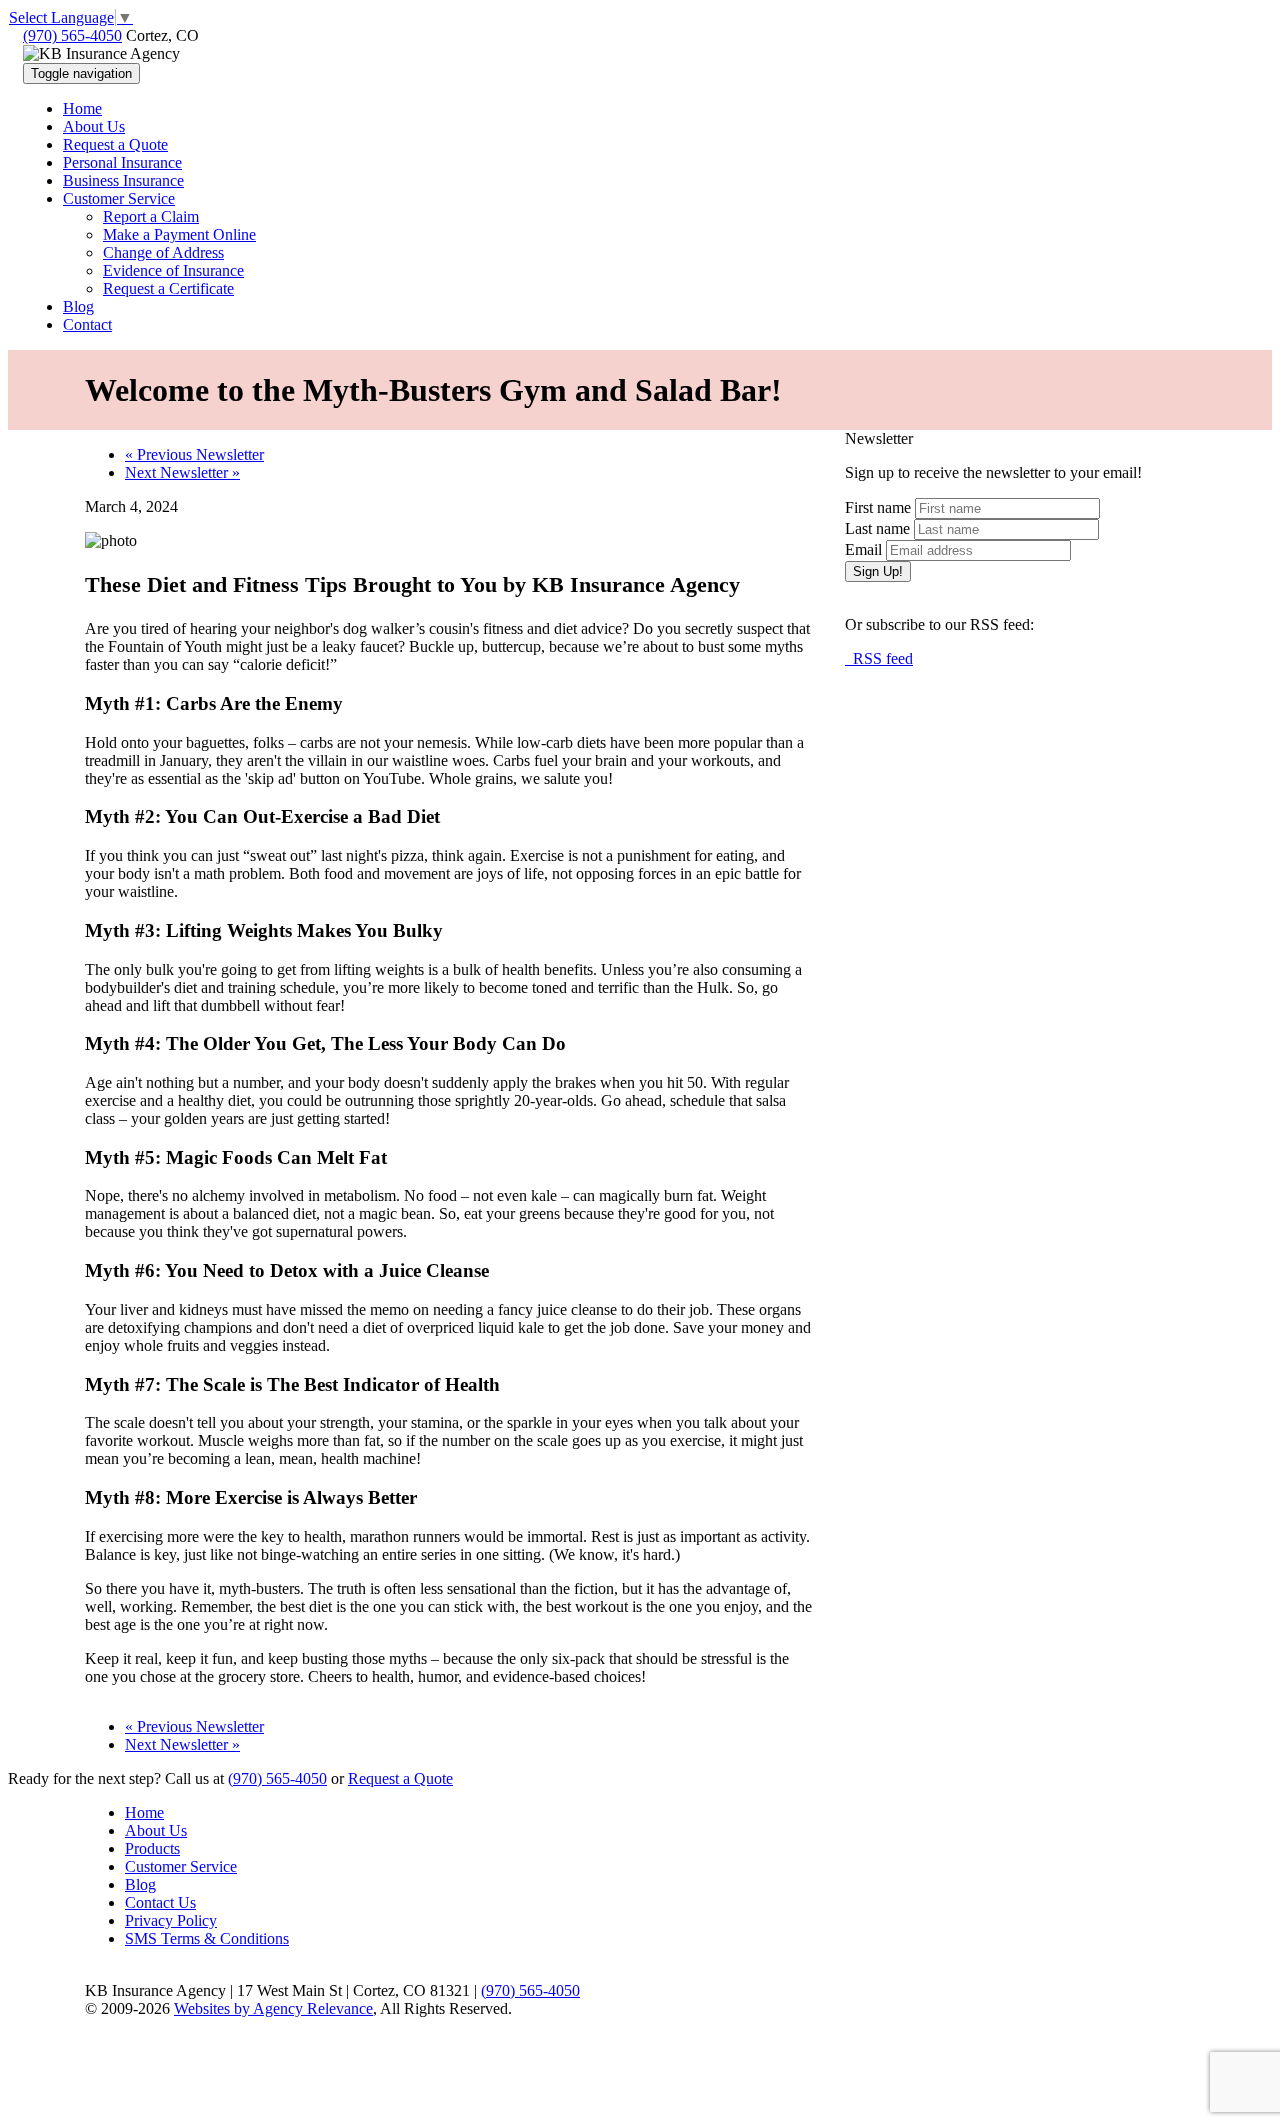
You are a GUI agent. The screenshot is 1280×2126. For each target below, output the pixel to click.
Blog (140, 1884)
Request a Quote (400, 1778)
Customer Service (181, 1866)
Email (863, 549)
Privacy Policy (171, 1920)
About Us (156, 1830)
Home (144, 1812)
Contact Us (160, 1902)
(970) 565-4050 (72, 35)
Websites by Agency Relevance (273, 2008)
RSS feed (879, 658)
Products (152, 1848)
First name (878, 507)
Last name (877, 528)
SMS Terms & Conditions (207, 1938)
